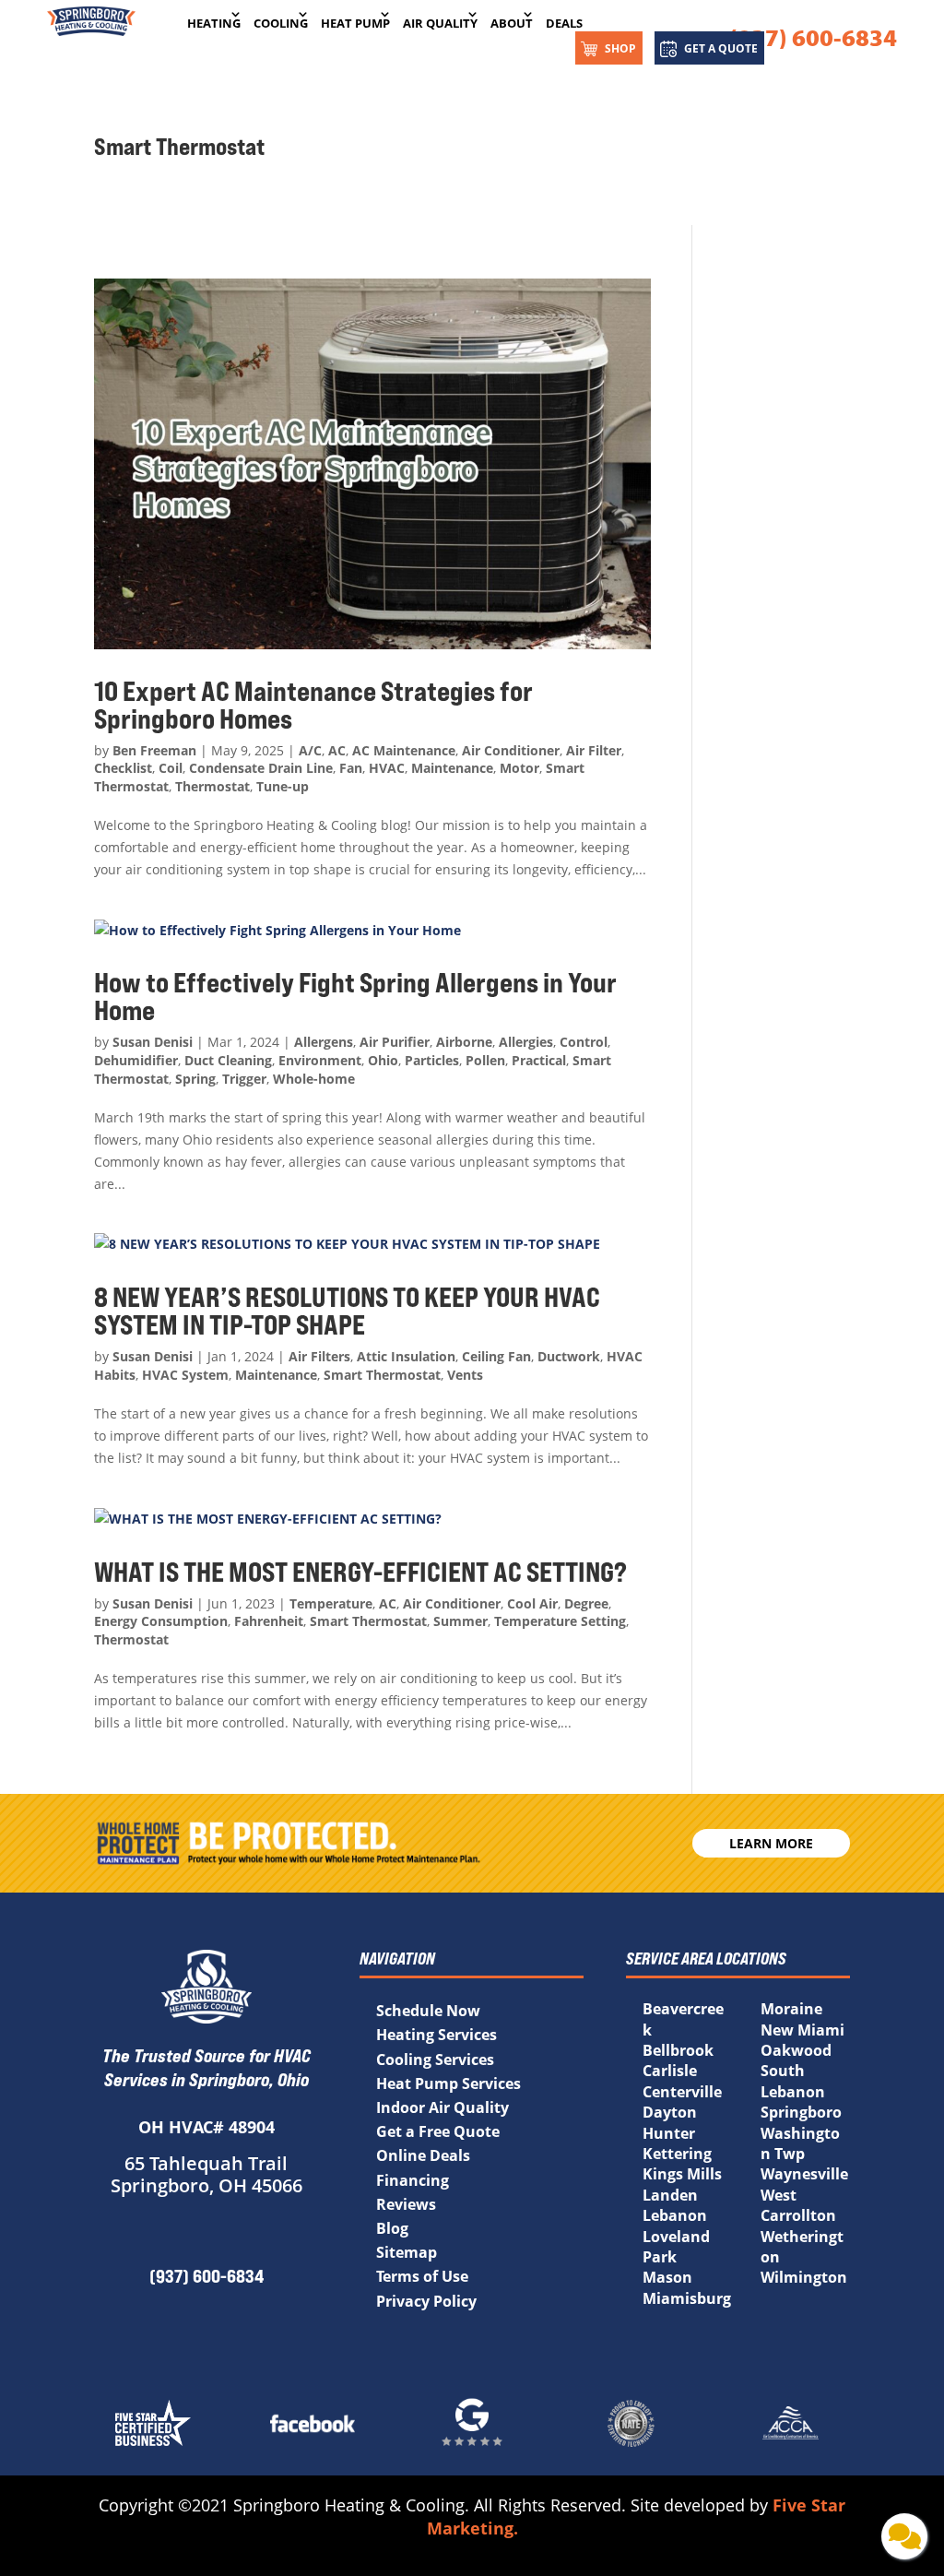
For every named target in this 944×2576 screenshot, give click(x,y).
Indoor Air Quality (442, 2107)
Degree (586, 1603)
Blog (392, 2228)
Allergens (324, 1042)
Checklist (123, 768)
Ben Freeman (154, 750)
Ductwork (569, 1356)
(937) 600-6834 (813, 37)
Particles (432, 1060)
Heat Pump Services (448, 2083)
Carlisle (670, 2071)
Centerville (682, 2092)
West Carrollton (798, 2205)
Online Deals (423, 2155)
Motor (519, 768)
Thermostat (212, 786)
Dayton (670, 2112)
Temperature (331, 1603)
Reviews (406, 2204)
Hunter (669, 2133)
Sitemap (407, 2252)
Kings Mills (682, 2174)
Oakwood (796, 2050)
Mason (667, 2277)
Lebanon (675, 2215)
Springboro (801, 2112)
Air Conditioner (511, 750)
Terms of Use (422, 2276)
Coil (171, 768)
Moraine (791, 2009)
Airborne (464, 1042)
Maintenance (452, 768)
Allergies (526, 1042)
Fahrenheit (269, 1621)
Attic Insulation (406, 1356)
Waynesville (804, 2174)
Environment (320, 1060)
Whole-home (314, 1079)
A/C (310, 750)
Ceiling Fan (496, 1356)
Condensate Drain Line (261, 768)
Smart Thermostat (382, 1375)
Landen (670, 2195)
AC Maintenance (404, 750)
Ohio (383, 1060)
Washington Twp (800, 2143)
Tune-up (283, 786)
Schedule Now (428, 2011)
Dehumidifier (136, 1060)
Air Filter (594, 750)
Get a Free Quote (438, 2131)
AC (337, 750)
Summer (460, 1621)
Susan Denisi (153, 1042)
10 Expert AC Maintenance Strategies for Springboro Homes (313, 705)
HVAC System (185, 1375)
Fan (351, 768)
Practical (539, 1060)
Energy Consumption (161, 1621)
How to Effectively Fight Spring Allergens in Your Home (355, 996)
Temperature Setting (560, 1621)
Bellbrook (678, 2050)
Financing (413, 2180)
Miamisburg (687, 2298)
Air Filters (319, 1356)
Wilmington (804, 2277)
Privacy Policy (426, 2301)
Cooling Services (435, 2060)
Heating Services (437, 2035)
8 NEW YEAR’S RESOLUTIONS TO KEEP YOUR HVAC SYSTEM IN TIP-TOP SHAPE (347, 1311)
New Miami (802, 2030)
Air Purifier (395, 1042)
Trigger (244, 1079)
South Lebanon (793, 2081)
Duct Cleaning (228, 1060)
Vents (465, 1375)
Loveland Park (676, 2247)
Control (584, 1042)
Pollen (485, 1060)
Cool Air (532, 1603)
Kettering (677, 2154)
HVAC (387, 768)
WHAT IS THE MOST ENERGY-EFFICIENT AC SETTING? (363, 1572)
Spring (195, 1079)
